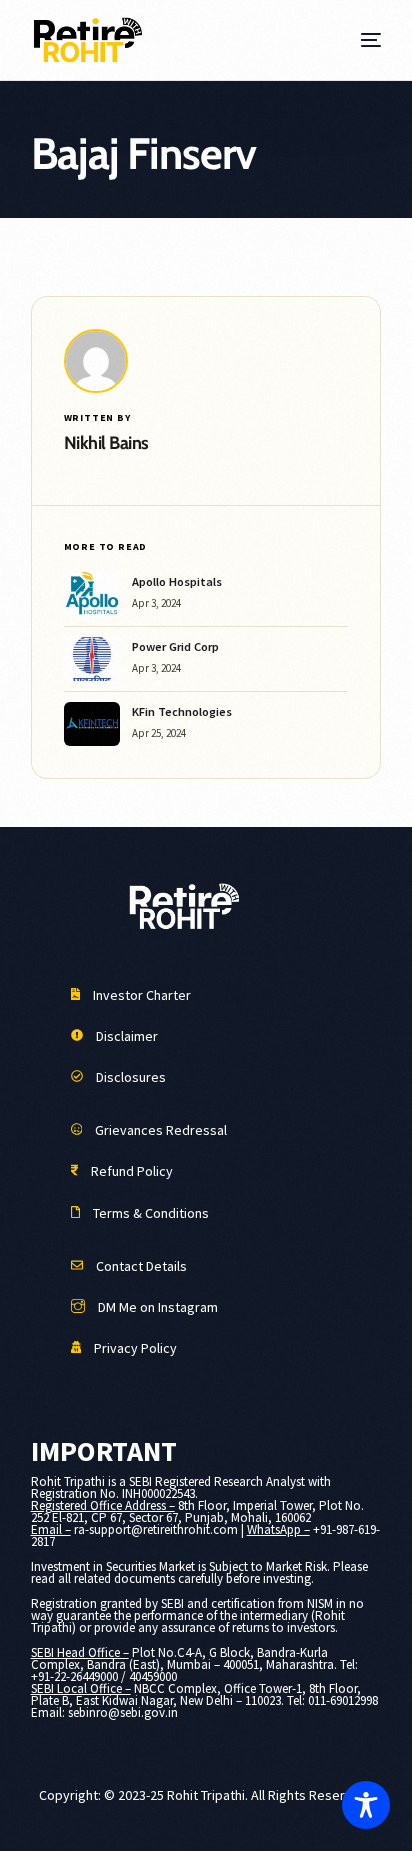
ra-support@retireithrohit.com (156, 1529)
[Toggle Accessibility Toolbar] (366, 1805)
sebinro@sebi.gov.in (123, 1712)
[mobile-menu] (369, 40)
